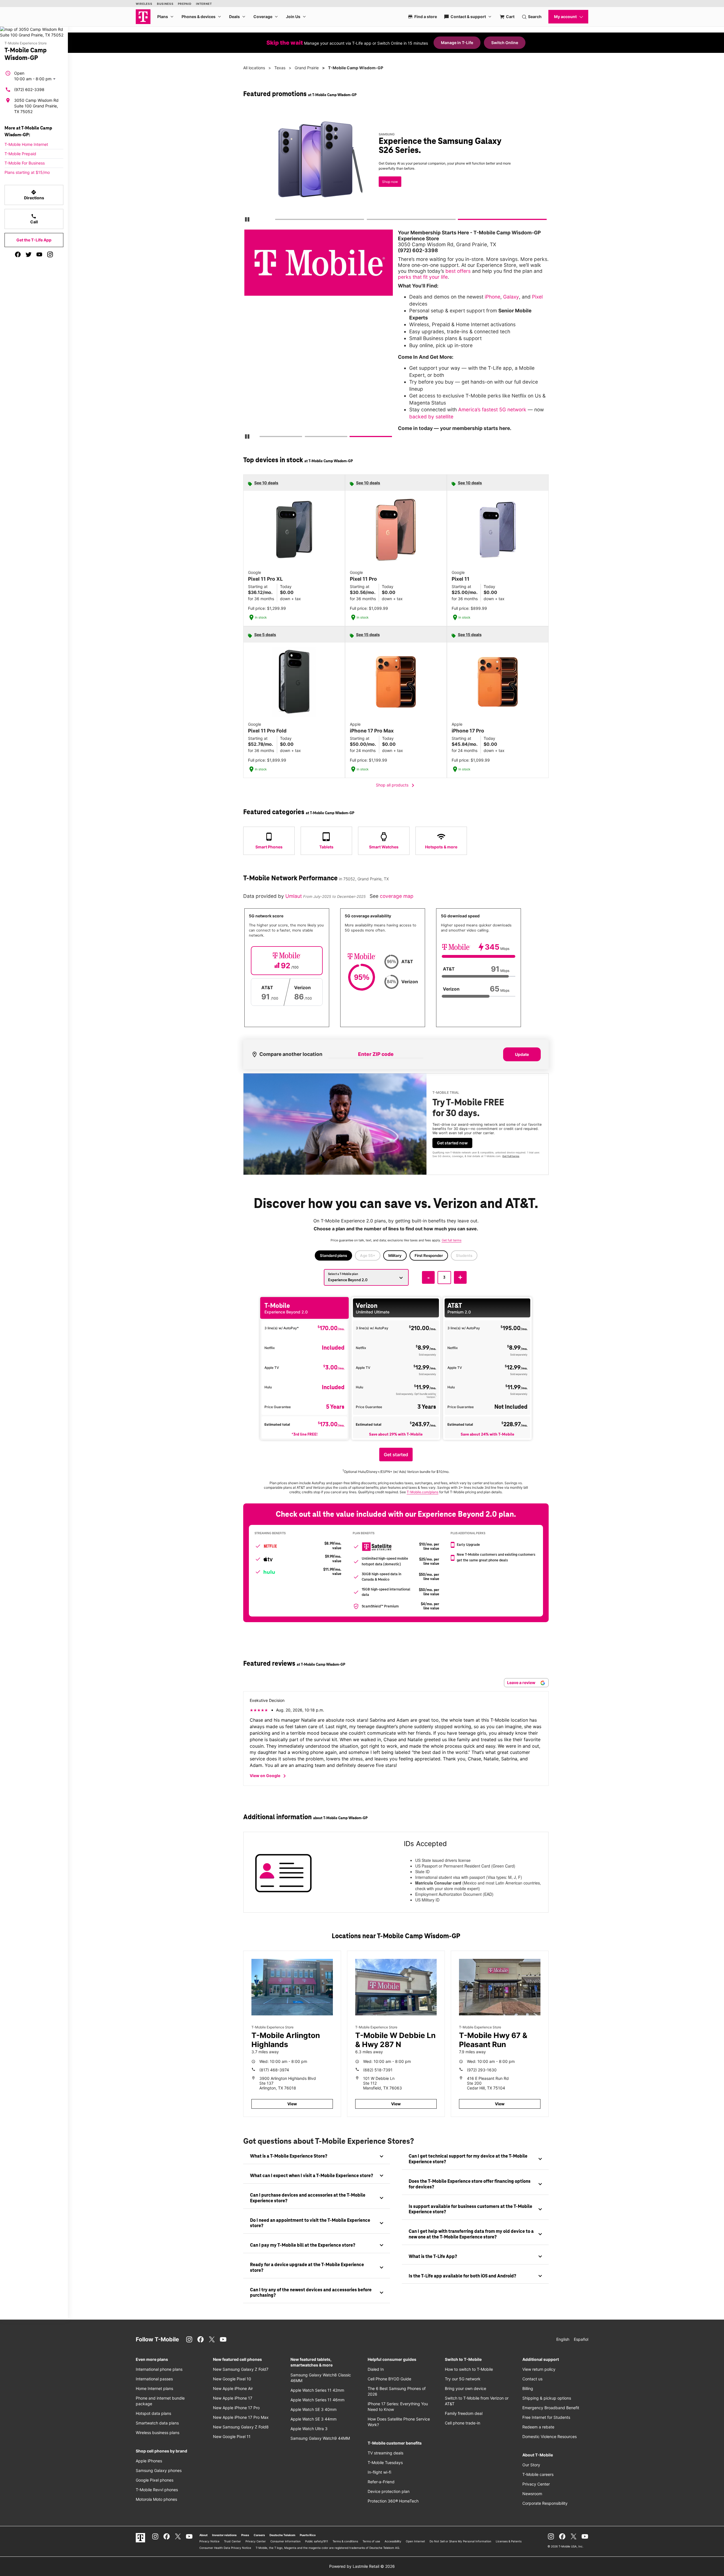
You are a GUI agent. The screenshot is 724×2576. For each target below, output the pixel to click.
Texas (280, 68)
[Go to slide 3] (460, 221)
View (292, 2104)
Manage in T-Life (457, 43)
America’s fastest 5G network (492, 409)
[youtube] (39, 254)
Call (34, 219)
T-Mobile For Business (25, 163)
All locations (254, 68)
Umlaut (294, 896)
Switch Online (505, 43)
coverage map (397, 896)
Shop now (390, 182)
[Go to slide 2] (369, 221)
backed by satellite (431, 417)
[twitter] (29, 254)
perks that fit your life (423, 277)
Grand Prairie (307, 68)
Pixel (537, 297)
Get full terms (511, 1156)
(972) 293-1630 (482, 2070)
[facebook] (18, 254)
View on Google (269, 1776)
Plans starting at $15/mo (27, 172)
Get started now (452, 1143)
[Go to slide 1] (277, 221)
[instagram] (50, 254)
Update (522, 1054)
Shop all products (396, 785)
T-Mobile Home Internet (26, 144)
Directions (34, 195)
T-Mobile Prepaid (20, 154)
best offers (458, 271)
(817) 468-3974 (274, 2070)
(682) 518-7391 (378, 2070)
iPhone (493, 297)
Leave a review (522, 1683)
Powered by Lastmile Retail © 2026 (362, 2566)
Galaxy (511, 297)
